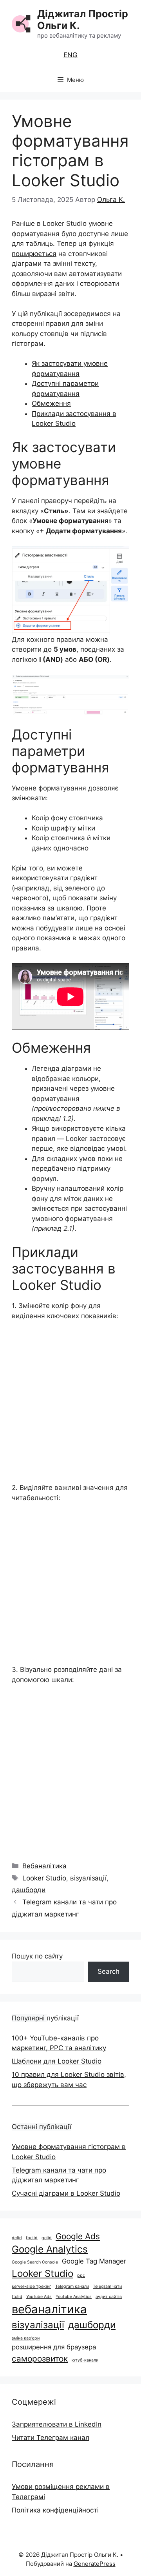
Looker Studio (44, 1878)
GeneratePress (95, 2564)
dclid (17, 2238)
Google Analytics (50, 2249)
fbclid (32, 2238)
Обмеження (51, 403)
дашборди (29, 1890)
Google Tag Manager (94, 2261)
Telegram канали (72, 2286)
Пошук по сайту (37, 1956)
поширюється (34, 254)
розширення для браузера (54, 2347)
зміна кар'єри (26, 2338)
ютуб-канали (85, 2360)
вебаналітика (49, 2309)
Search (108, 1971)
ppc (81, 2275)
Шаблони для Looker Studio (57, 2061)
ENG (70, 55)
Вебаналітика (44, 1866)
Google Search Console (35, 2262)
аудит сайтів (109, 2297)
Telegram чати (107, 2286)
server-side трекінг (32, 2286)
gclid (47, 2238)
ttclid (17, 2297)
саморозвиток (40, 2359)
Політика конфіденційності (55, 2510)
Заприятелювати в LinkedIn (57, 2424)
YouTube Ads (39, 2297)
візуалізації (88, 1878)
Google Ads (78, 2236)
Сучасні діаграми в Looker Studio (66, 2193)
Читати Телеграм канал (51, 2438)
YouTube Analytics (74, 2297)
